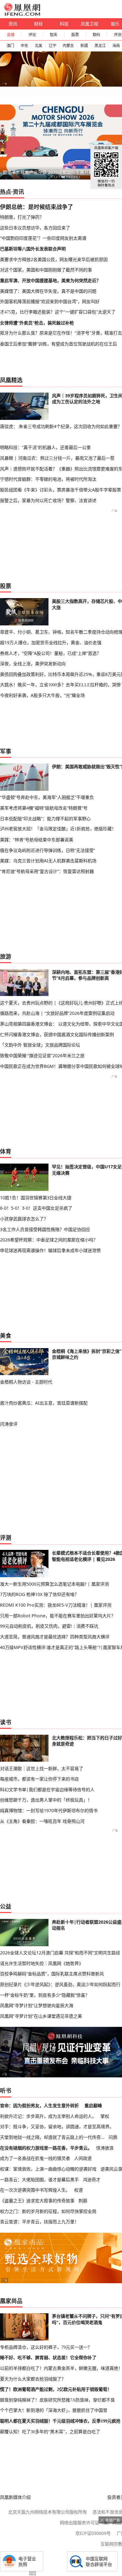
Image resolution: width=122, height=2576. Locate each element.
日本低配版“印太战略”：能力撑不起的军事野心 (45, 819)
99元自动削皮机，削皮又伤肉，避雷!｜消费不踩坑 (49, 1626)
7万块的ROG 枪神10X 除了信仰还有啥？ (39, 1594)
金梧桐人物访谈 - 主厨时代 (26, 1382)
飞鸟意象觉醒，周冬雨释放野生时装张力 (42, 172)
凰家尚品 (11, 2301)
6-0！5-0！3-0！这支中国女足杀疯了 (36, 1208)
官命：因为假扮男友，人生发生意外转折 (39, 2105)
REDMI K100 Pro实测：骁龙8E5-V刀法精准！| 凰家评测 (56, 1605)
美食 (6, 1336)
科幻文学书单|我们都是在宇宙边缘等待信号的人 (47, 1789)
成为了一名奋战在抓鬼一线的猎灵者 (35, 2158)
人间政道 (83, 2158)
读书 (6, 1722)
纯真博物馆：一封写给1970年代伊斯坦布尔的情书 (49, 1810)
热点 (6, 192)
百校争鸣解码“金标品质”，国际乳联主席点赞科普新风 (52, 1974)
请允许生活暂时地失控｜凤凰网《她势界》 (42, 1963)
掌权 (105, 2116)
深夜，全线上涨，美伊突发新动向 (33, 664)
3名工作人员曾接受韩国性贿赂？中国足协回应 (45, 1229)
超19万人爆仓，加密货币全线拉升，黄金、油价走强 (51, 643)
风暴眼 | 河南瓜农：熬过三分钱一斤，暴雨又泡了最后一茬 (57, 458)
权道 (79, 2190)
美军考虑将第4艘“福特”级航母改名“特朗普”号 (44, 808)
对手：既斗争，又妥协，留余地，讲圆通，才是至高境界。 (57, 2126)
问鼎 (113, 2137)
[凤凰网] (22, 14)
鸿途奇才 (92, 2180)
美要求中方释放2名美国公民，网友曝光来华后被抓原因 (54, 259)
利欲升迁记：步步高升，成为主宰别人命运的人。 (48, 2116)
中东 (24, 46)
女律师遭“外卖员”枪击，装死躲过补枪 (37, 323)
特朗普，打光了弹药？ (22, 217)
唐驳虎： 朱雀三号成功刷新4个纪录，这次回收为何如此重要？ (61, 426)
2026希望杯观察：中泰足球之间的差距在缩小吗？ (49, 1240)
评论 (32, 35)
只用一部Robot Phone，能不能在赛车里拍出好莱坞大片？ (58, 1616)
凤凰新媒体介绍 (15, 2497)
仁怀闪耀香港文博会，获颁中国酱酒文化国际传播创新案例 (57, 1034)
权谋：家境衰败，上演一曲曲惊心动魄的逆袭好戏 (48, 2169)
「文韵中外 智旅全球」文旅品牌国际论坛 (40, 1045)
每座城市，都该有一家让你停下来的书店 (39, 1779)
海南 (116, 46)
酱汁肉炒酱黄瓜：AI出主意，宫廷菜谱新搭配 (44, 1403)
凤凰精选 (11, 380)
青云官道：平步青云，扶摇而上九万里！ (39, 2222)
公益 (6, 1906)
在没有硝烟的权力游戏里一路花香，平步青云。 (46, 2148)
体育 (6, 1151)
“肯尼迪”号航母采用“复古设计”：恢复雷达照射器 (47, 871)
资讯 (13, 24)
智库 (53, 35)
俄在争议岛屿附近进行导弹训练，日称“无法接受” (48, 850)
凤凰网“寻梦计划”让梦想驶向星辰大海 (37, 2005)
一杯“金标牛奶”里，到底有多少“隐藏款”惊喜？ (45, 1995)
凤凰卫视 (89, 24)
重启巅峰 (93, 2105)
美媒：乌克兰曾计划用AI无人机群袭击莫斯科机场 (48, 861)
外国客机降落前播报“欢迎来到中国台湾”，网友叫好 (50, 301)
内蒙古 (68, 46)
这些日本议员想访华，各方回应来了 (35, 228)
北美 (38, 46)
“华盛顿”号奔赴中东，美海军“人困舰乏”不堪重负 (47, 797)
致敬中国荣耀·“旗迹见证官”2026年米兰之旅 (42, 1055)
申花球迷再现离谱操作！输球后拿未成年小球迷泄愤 (50, 1250)
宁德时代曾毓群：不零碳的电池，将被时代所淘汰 (48, 479)
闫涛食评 (9, 1424)
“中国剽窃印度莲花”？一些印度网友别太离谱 (43, 238)
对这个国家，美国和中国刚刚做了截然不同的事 (46, 270)
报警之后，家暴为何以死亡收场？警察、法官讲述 (48, 500)
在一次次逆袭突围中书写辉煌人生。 (35, 2190)
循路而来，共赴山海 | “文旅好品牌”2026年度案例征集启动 (57, 1013)
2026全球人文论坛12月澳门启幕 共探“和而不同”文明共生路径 (60, 1953)
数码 (96, 35)
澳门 (10, 46)
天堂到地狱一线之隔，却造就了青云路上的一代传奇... (52, 2137)
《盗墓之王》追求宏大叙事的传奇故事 (37, 2201)
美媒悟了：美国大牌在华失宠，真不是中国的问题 (48, 291)
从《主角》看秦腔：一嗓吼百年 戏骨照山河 (42, 1821)
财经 (38, 24)
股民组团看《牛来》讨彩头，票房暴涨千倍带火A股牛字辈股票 (61, 490)
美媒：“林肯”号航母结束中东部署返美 (37, 840)
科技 (64, 24)
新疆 (84, 46)
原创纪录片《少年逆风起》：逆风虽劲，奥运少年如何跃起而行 (60, 1984)
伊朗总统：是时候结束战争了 (37, 207)
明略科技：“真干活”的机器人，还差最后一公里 (45, 447)
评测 (6, 1538)
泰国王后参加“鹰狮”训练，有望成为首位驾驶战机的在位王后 (58, 344)
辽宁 (53, 46)
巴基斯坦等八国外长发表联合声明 (33, 249)
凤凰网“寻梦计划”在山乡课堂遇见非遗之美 (41, 2016)
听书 (6, 2091)
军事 (6, 751)
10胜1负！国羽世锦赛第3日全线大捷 (36, 1198)
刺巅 (83, 2201)
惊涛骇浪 (105, 2148)
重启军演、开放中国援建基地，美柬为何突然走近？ (50, 280)
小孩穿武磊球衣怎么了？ (24, 1219)
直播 (11, 35)
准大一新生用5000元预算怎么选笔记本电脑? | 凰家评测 (54, 1584)
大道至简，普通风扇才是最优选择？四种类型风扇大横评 (55, 1637)
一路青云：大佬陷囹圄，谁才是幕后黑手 (39, 2180)
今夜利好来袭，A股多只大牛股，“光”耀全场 (42, 695)
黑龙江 (100, 46)
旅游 (6, 956)
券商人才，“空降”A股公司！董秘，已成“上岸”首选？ (51, 653)
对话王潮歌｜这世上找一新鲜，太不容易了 (42, 1768)
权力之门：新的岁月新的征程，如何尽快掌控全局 (48, 2211)
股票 (75, 35)
